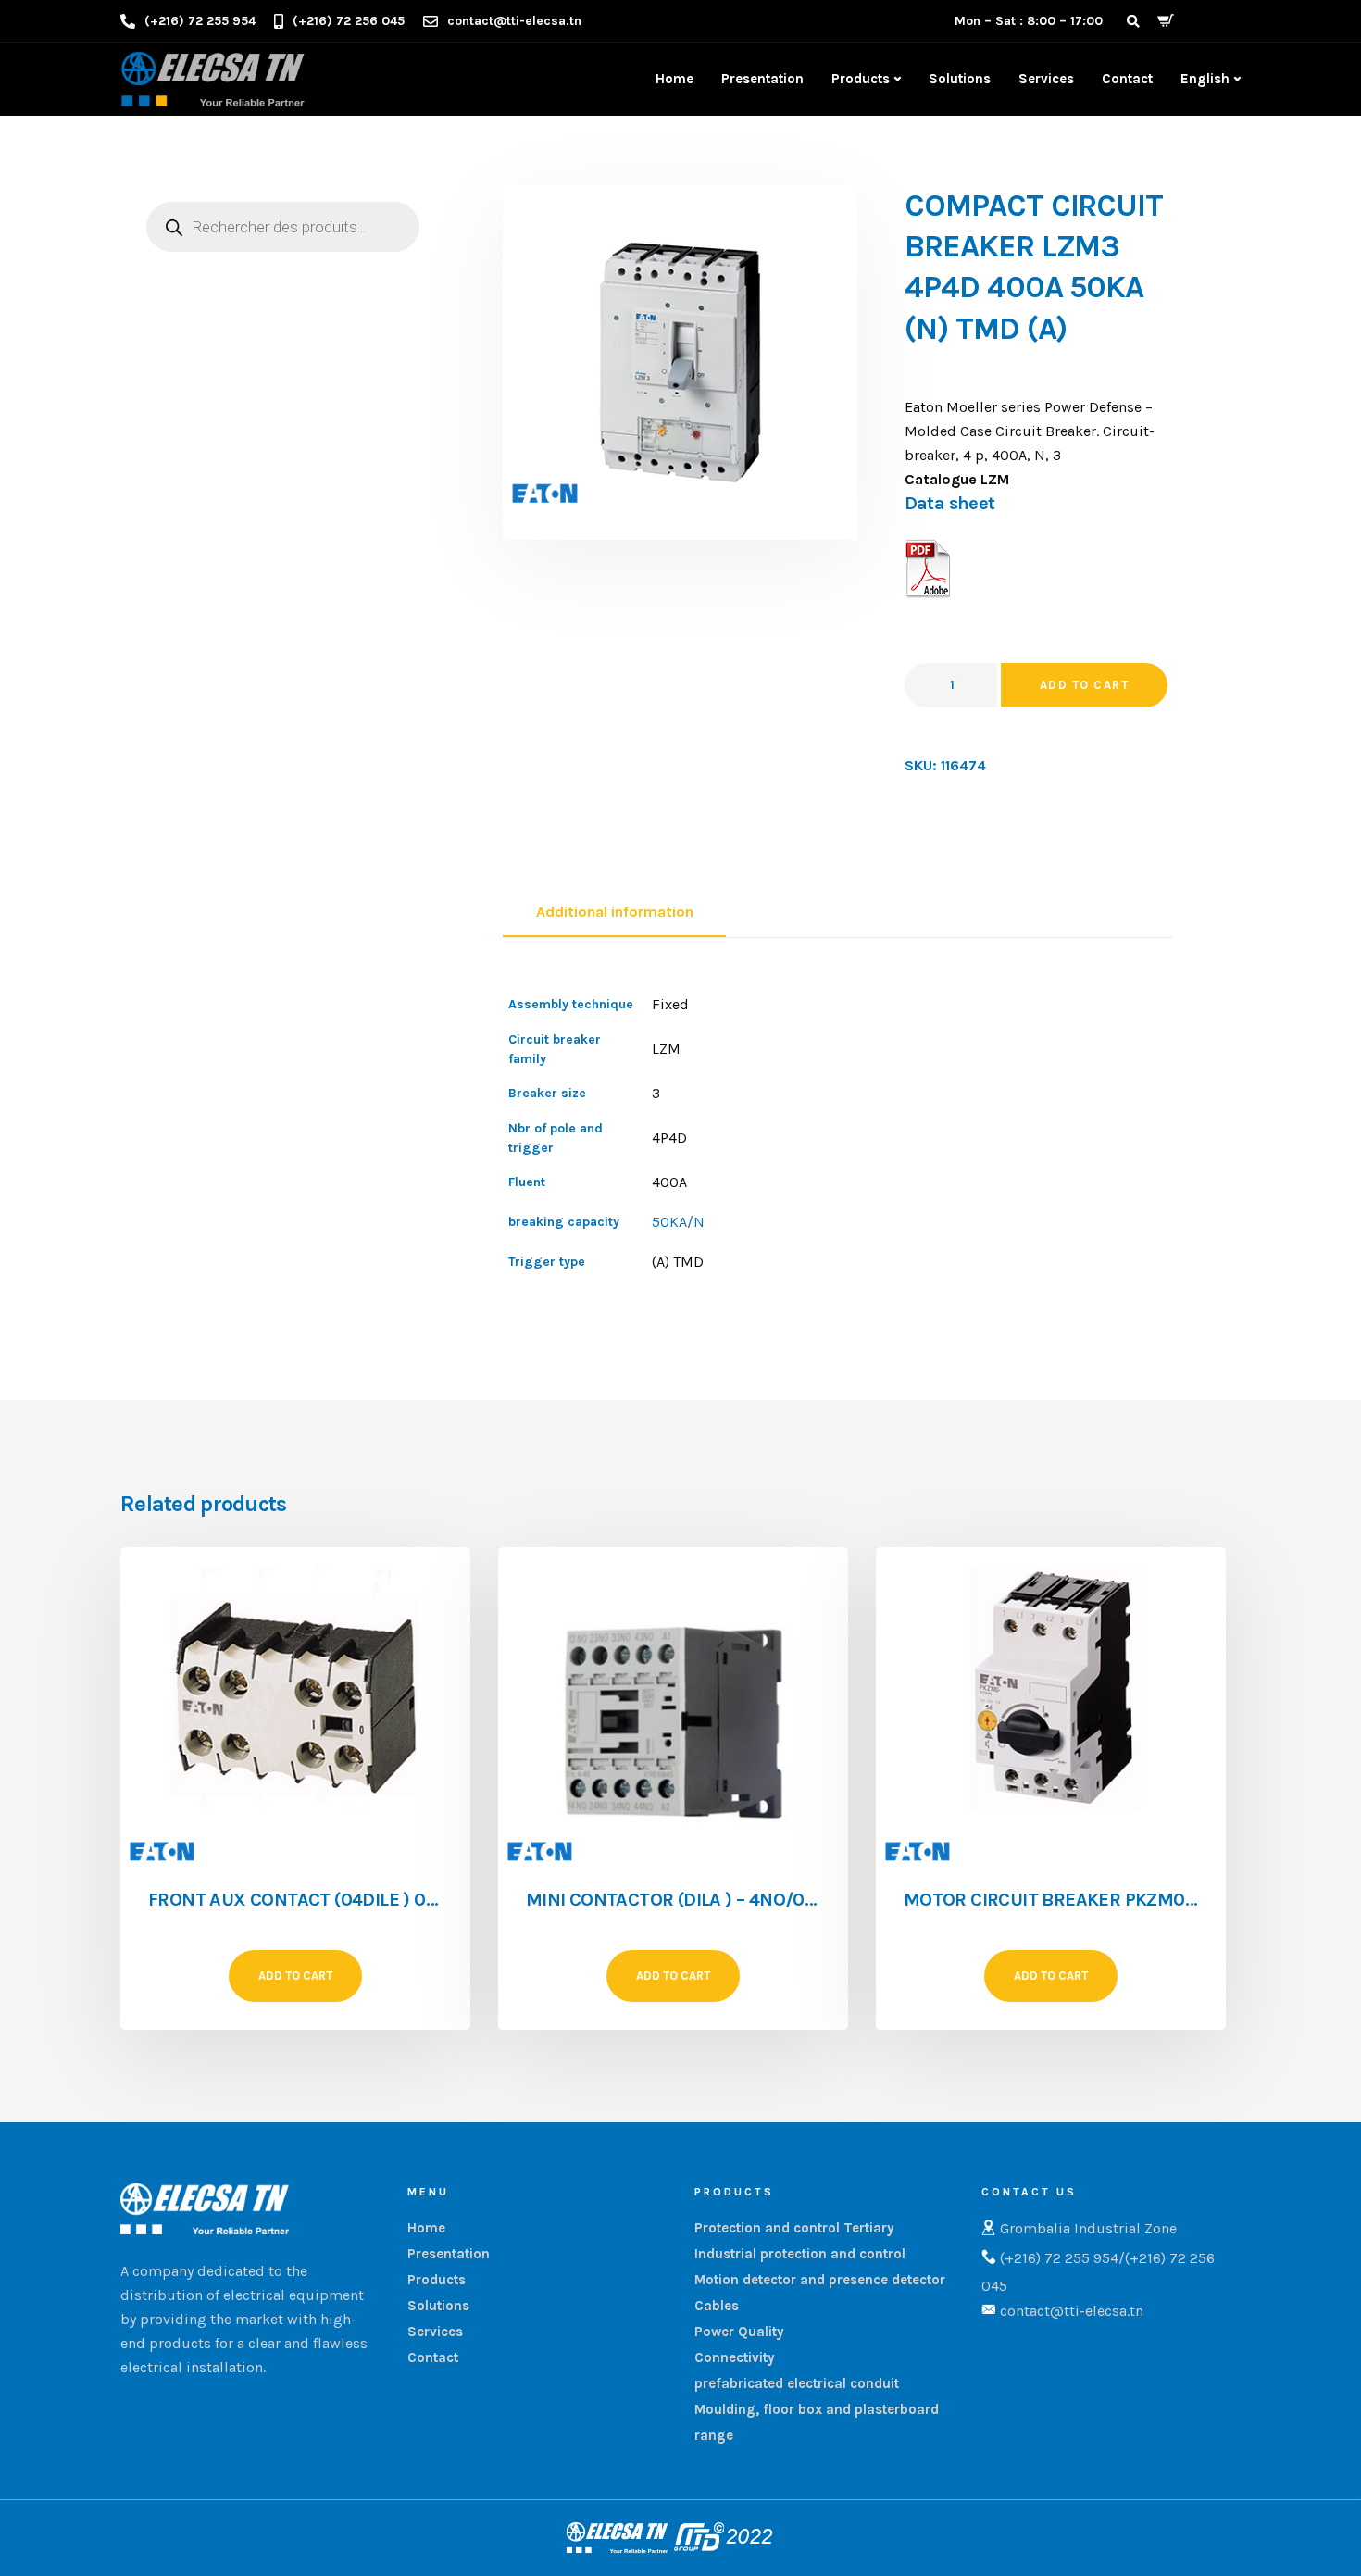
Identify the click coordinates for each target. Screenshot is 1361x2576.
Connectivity (735, 2357)
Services (1046, 79)
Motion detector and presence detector (820, 2280)
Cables (717, 2306)
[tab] (614, 913)
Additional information (615, 912)
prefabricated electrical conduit (797, 2383)
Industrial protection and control (800, 2254)
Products (861, 79)
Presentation (762, 79)
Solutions (960, 79)
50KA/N (678, 1222)
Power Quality (739, 2332)
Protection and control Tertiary (794, 2228)
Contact (1127, 79)
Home (674, 79)
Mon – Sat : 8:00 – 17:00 (1029, 21)
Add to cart (1085, 685)
